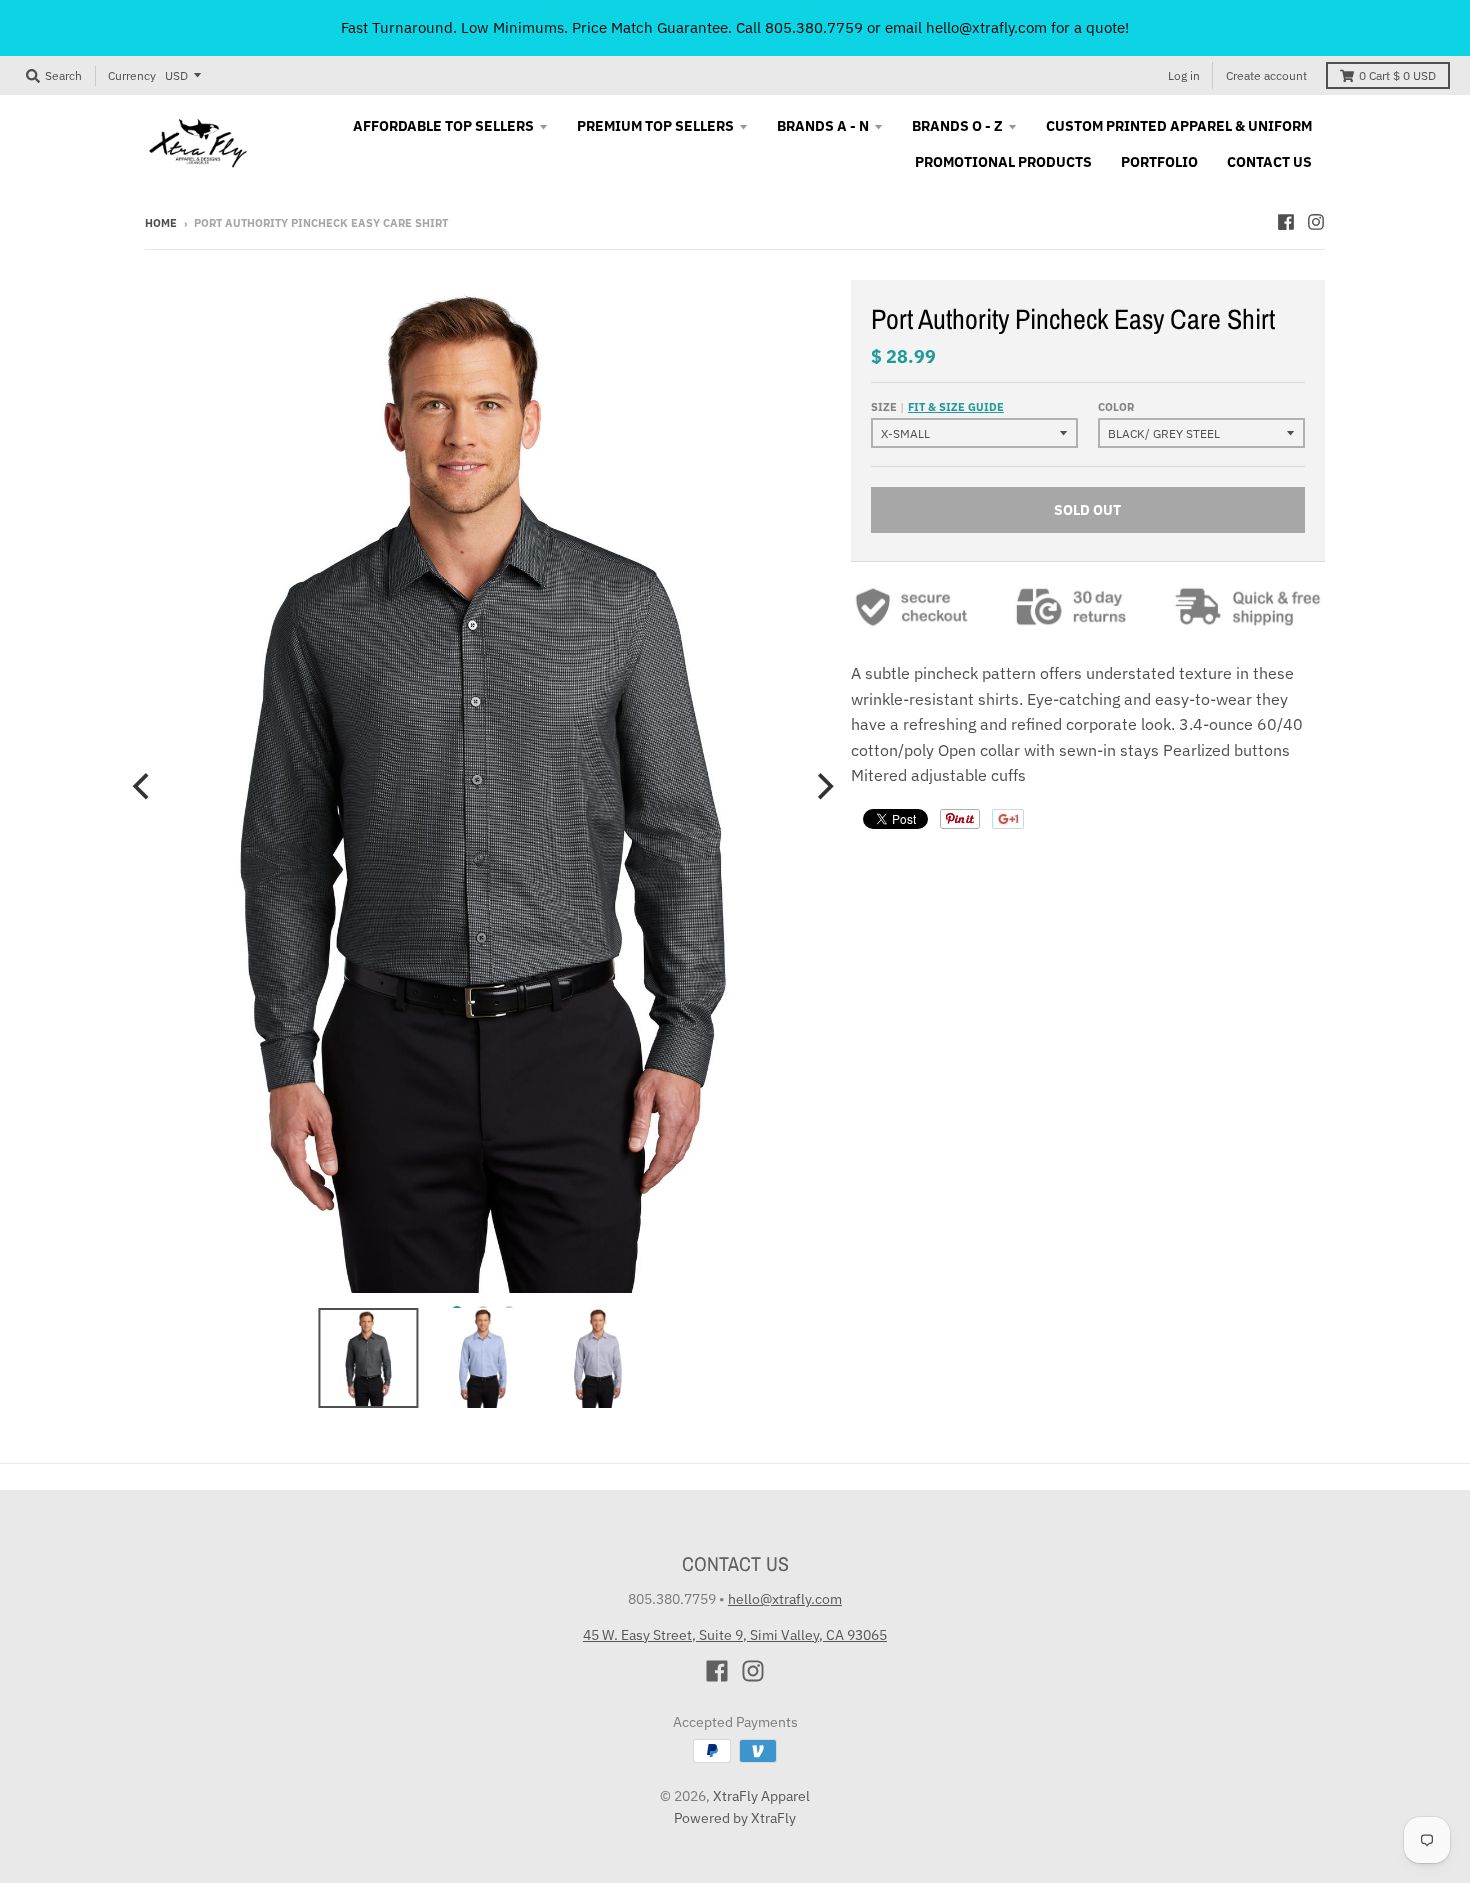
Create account (1266, 75)
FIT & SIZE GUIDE (956, 407)
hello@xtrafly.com (785, 1599)
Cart (1397, 75)
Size (937, 407)
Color (1116, 407)
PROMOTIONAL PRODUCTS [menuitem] (1003, 162)
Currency (132, 75)
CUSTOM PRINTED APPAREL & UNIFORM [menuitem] (1179, 126)
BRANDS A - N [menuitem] (823, 126)
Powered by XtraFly (735, 1818)
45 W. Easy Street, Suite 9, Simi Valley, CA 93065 (735, 1635)
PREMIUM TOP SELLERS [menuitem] (655, 126)
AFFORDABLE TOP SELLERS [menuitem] (443, 126)
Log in (1184, 75)
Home (161, 223)
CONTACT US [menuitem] (1269, 162)
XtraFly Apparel (761, 1796)
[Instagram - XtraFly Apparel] (1316, 222)
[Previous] (143, 787)
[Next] (823, 787)
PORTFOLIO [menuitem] (1159, 162)
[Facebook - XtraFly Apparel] (1286, 222)
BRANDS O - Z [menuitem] (957, 126)
